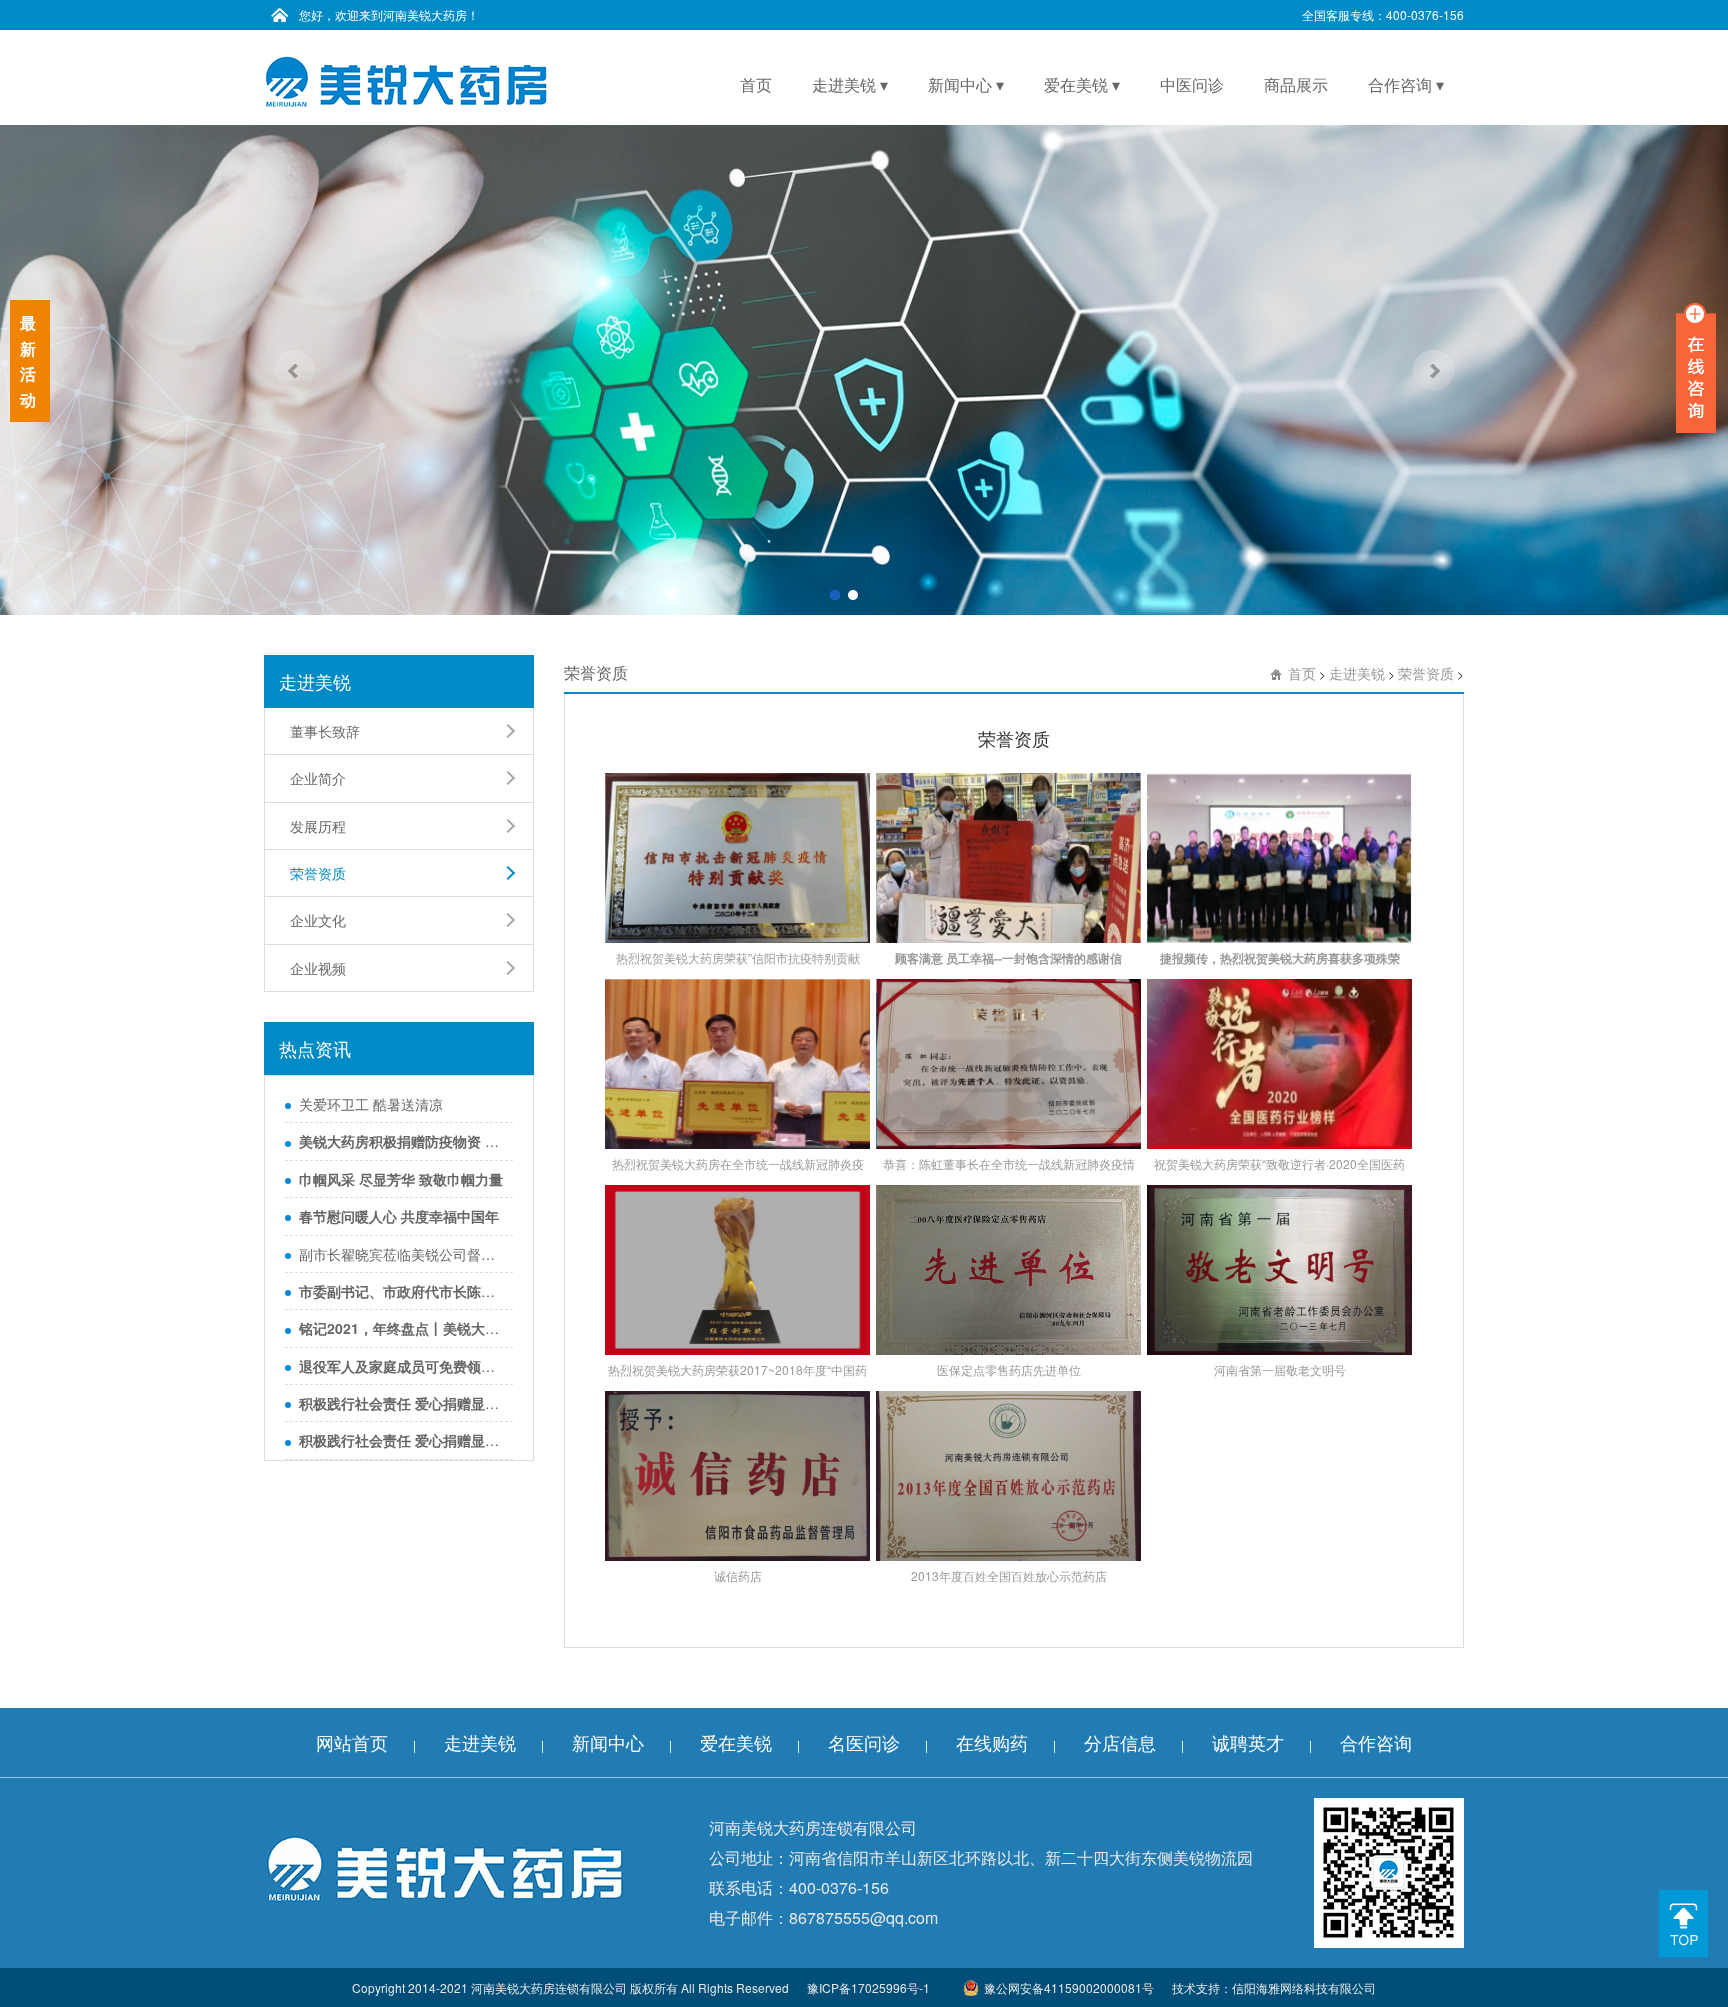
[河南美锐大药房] (406, 80)
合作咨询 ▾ (1406, 84)
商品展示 (1296, 84)
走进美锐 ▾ (850, 84)
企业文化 (318, 920)
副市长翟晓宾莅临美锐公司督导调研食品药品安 (401, 1254)
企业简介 (318, 778)
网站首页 (352, 1742)
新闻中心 (608, 1742)
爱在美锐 (736, 1742)
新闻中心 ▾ (966, 84)
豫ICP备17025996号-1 (868, 1987)
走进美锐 (1357, 673)
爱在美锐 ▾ (1082, 84)
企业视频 (318, 968)
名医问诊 (864, 1742)
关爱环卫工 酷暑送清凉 (371, 1104)
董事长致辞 (325, 731)
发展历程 (318, 826)
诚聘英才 (1248, 1742)
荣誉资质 (318, 873)
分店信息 (1120, 1742)
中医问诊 (1192, 84)
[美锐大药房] (444, 1867)
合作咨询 (1376, 1742)
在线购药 (992, 1742)
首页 (756, 84)
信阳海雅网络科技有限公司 (1304, 1987)
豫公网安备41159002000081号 (1069, 1987)
